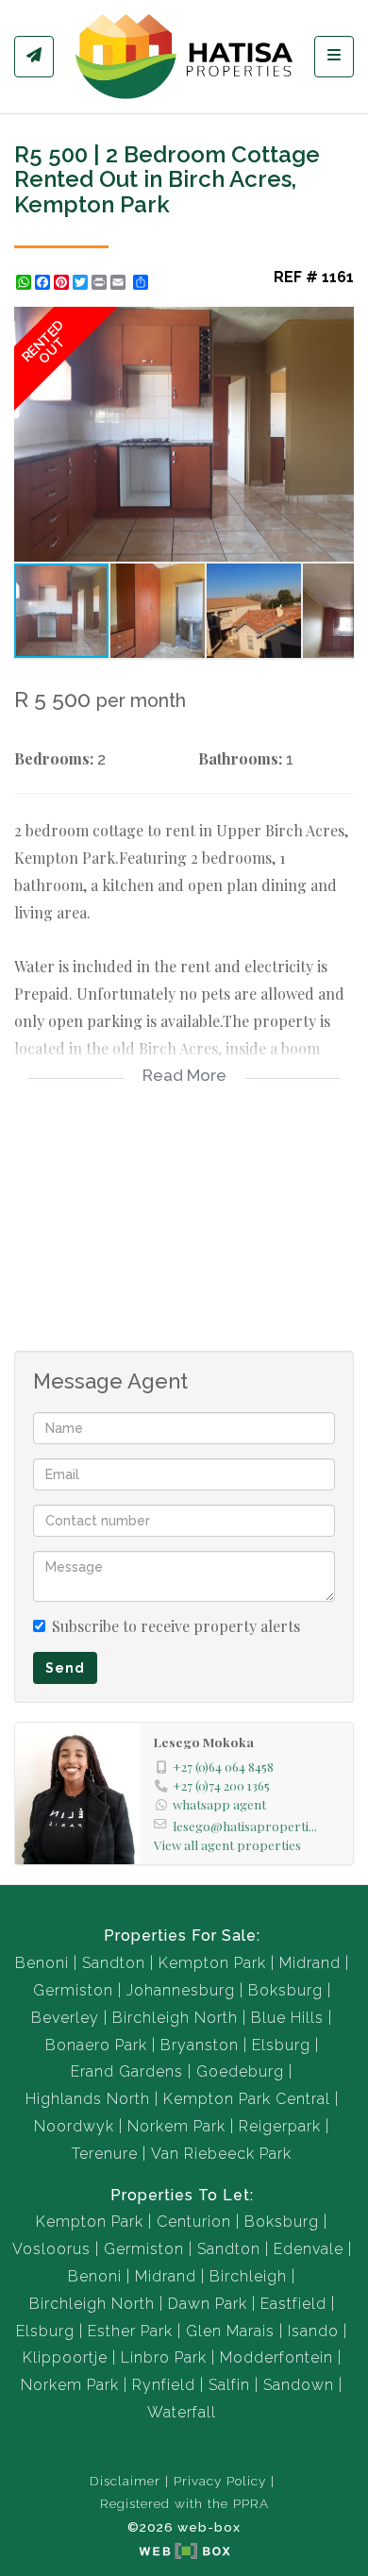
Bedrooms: (54, 758)
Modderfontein (276, 2357)
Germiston (73, 1990)
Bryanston (200, 2045)
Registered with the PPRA (184, 2503)
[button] (337, 324)
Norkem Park (176, 2126)
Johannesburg (181, 1990)
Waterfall (182, 2412)
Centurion (194, 2222)
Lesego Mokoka (204, 1742)
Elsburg (281, 2045)
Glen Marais (230, 2331)
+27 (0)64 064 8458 (223, 1766)
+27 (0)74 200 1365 (221, 1785)
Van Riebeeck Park (221, 2154)
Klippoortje (65, 2357)
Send (65, 1668)
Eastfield (293, 2304)
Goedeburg (240, 2071)
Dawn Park (208, 2304)
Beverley (65, 2018)
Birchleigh (248, 2276)
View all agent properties (227, 1844)
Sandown (299, 2385)
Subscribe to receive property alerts (176, 1626)
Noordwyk (74, 2126)
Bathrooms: (240, 758)
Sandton (114, 1963)
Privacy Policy (220, 2481)
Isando (313, 2331)
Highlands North (88, 2099)
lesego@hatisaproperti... (245, 1826)
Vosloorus (51, 2249)
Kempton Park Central (247, 2099)
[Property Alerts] (34, 57)
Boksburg (285, 1990)
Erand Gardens (127, 2071)
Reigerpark (280, 2126)
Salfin (229, 2385)
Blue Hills (287, 2018)
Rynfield (164, 2385)
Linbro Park (164, 2357)
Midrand (310, 1963)
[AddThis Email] (120, 282)
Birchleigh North (175, 2018)
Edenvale (309, 2249)
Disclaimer (125, 2481)
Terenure (105, 2154)
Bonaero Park (96, 2045)
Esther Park (130, 2331)
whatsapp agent (219, 1804)
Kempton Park (212, 1963)
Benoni (42, 1963)
